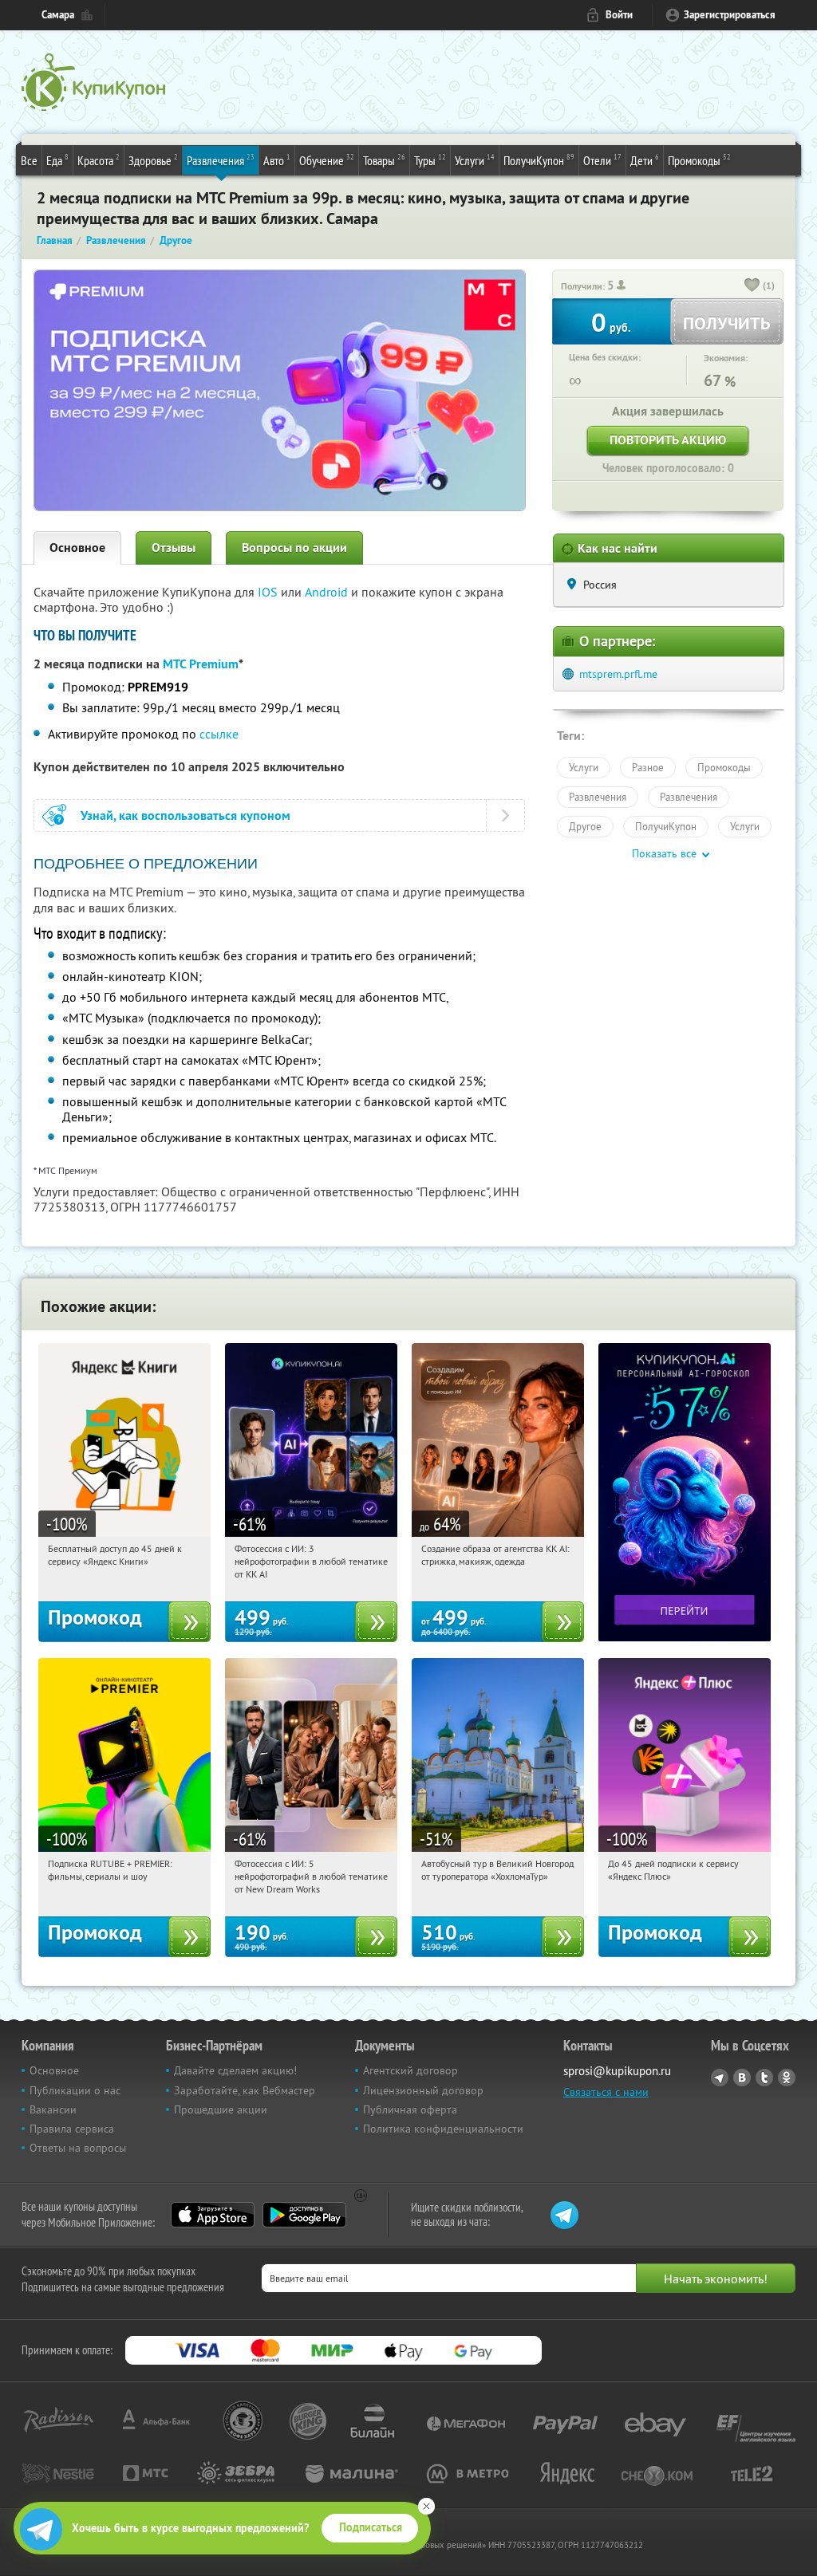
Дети (645, 160)
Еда (57, 160)
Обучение (327, 160)
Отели (602, 160)
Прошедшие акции (221, 2109)
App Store (213, 2215)
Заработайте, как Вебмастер (245, 2090)
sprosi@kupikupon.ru (617, 2071)
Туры (430, 160)
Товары (384, 160)
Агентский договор (410, 2070)
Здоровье (153, 160)
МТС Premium (201, 664)
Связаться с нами (606, 2092)
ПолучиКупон (539, 160)
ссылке (219, 734)
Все (29, 160)
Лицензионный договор (423, 2090)
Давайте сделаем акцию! (235, 2070)
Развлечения (221, 160)
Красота (99, 160)
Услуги (475, 160)
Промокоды (699, 160)
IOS (269, 592)
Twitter (764, 2078)
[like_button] (752, 286)
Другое (585, 826)
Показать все (664, 853)
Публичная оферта (410, 2109)
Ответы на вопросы (78, 2148)
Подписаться (371, 2527)
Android (328, 592)
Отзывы (174, 547)
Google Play (304, 2215)
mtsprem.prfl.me (618, 674)
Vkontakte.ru (742, 2078)
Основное (77, 547)
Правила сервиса (72, 2129)
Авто (277, 160)
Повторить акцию (668, 440)
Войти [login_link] (619, 15)
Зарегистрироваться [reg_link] (730, 15)
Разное (648, 767)
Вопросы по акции (294, 547)
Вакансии (53, 2109)
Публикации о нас (75, 2090)
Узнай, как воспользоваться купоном (186, 815)
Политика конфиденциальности (443, 2129)
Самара (58, 15)
